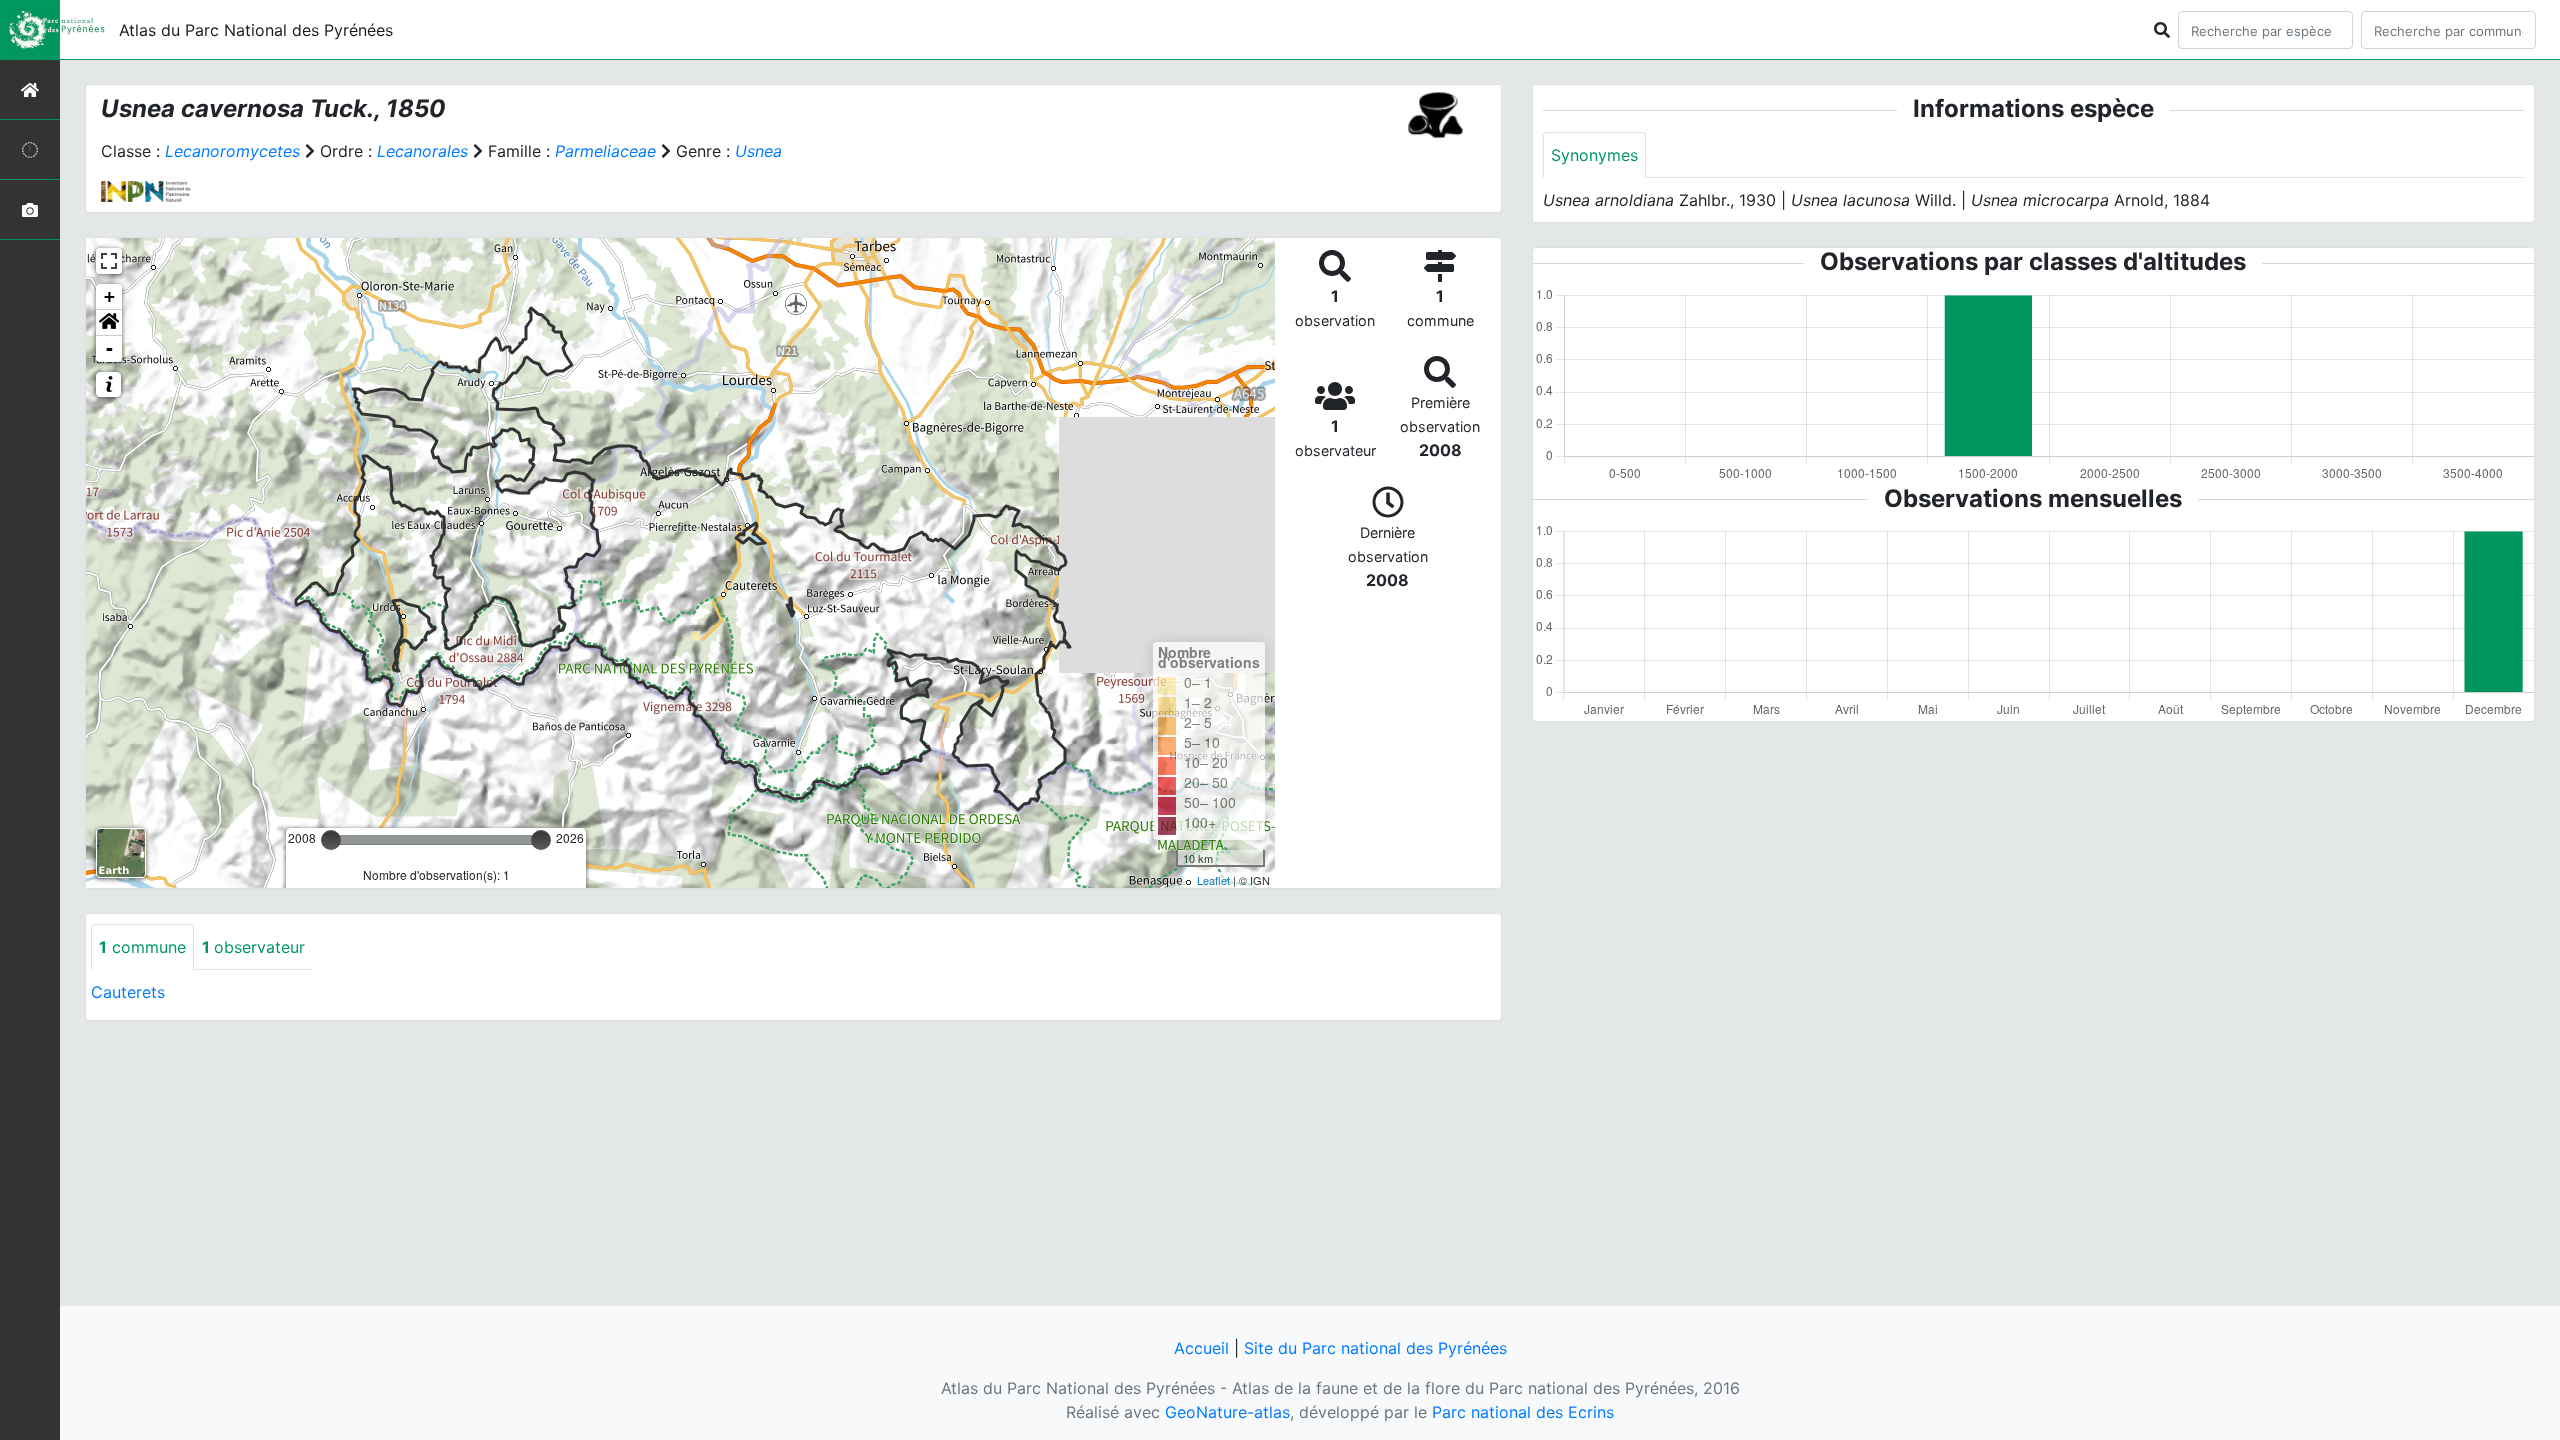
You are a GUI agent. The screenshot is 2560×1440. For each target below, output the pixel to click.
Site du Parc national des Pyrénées (1375, 1348)
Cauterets (128, 992)
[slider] (331, 840)
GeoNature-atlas (1227, 1412)
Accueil (1201, 1348)
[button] (109, 323)
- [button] (109, 348)
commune (142, 947)
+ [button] (109, 296)
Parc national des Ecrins (1523, 1412)
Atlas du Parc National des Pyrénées (256, 30)
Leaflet (1213, 880)
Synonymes (1594, 155)
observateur (253, 947)
